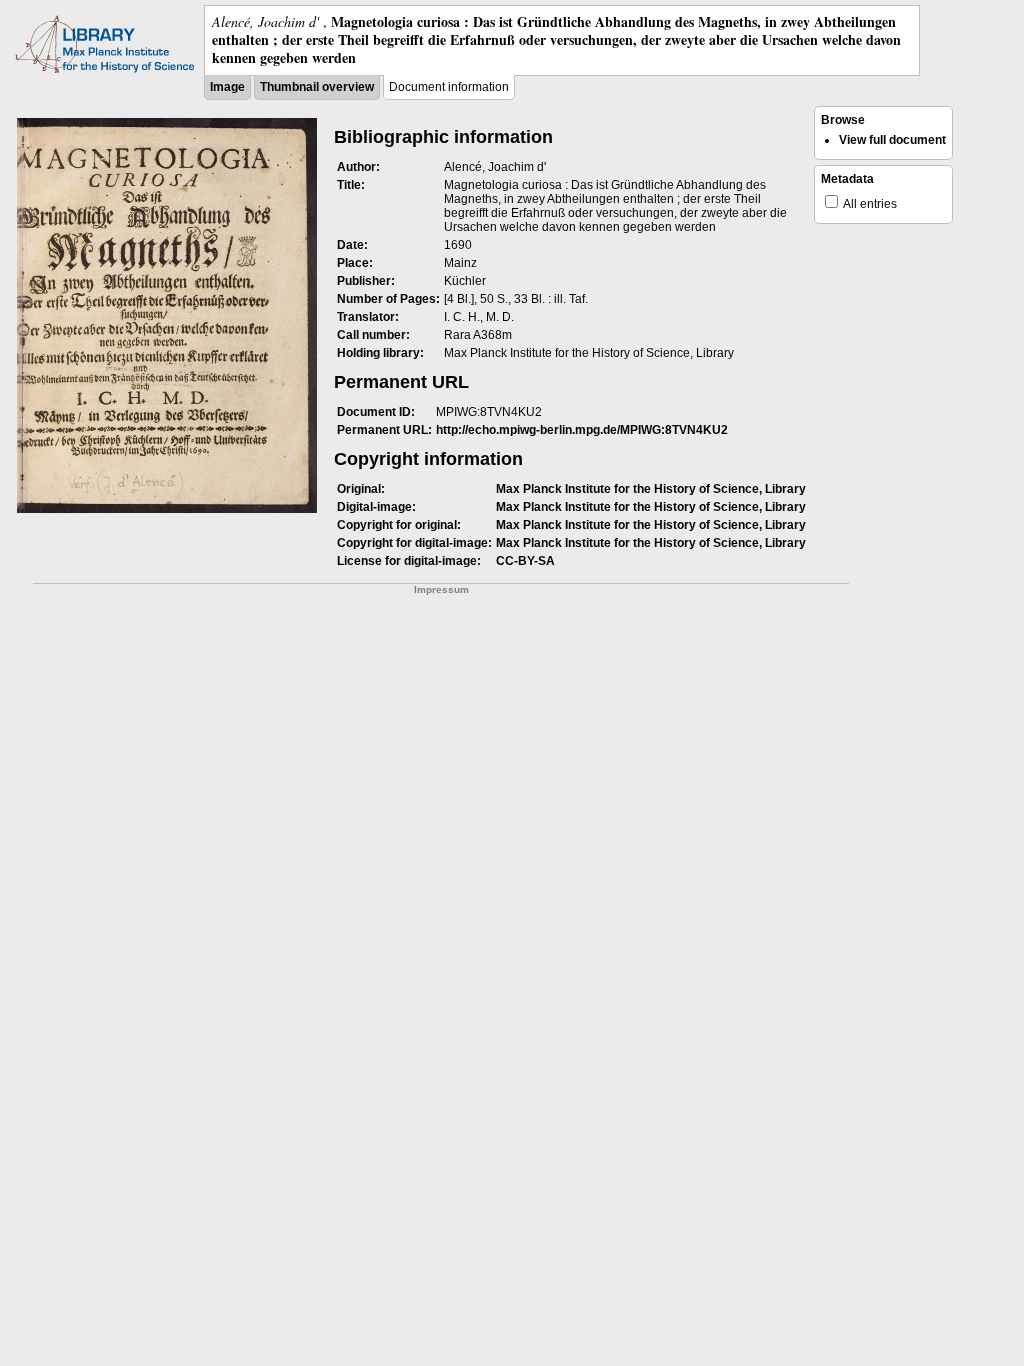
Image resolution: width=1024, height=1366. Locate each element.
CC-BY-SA (525, 561)
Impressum (441, 589)
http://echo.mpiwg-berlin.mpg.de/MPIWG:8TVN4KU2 (582, 430)
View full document (892, 140)
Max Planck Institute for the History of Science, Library (651, 489)
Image (227, 87)
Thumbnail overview (317, 87)
